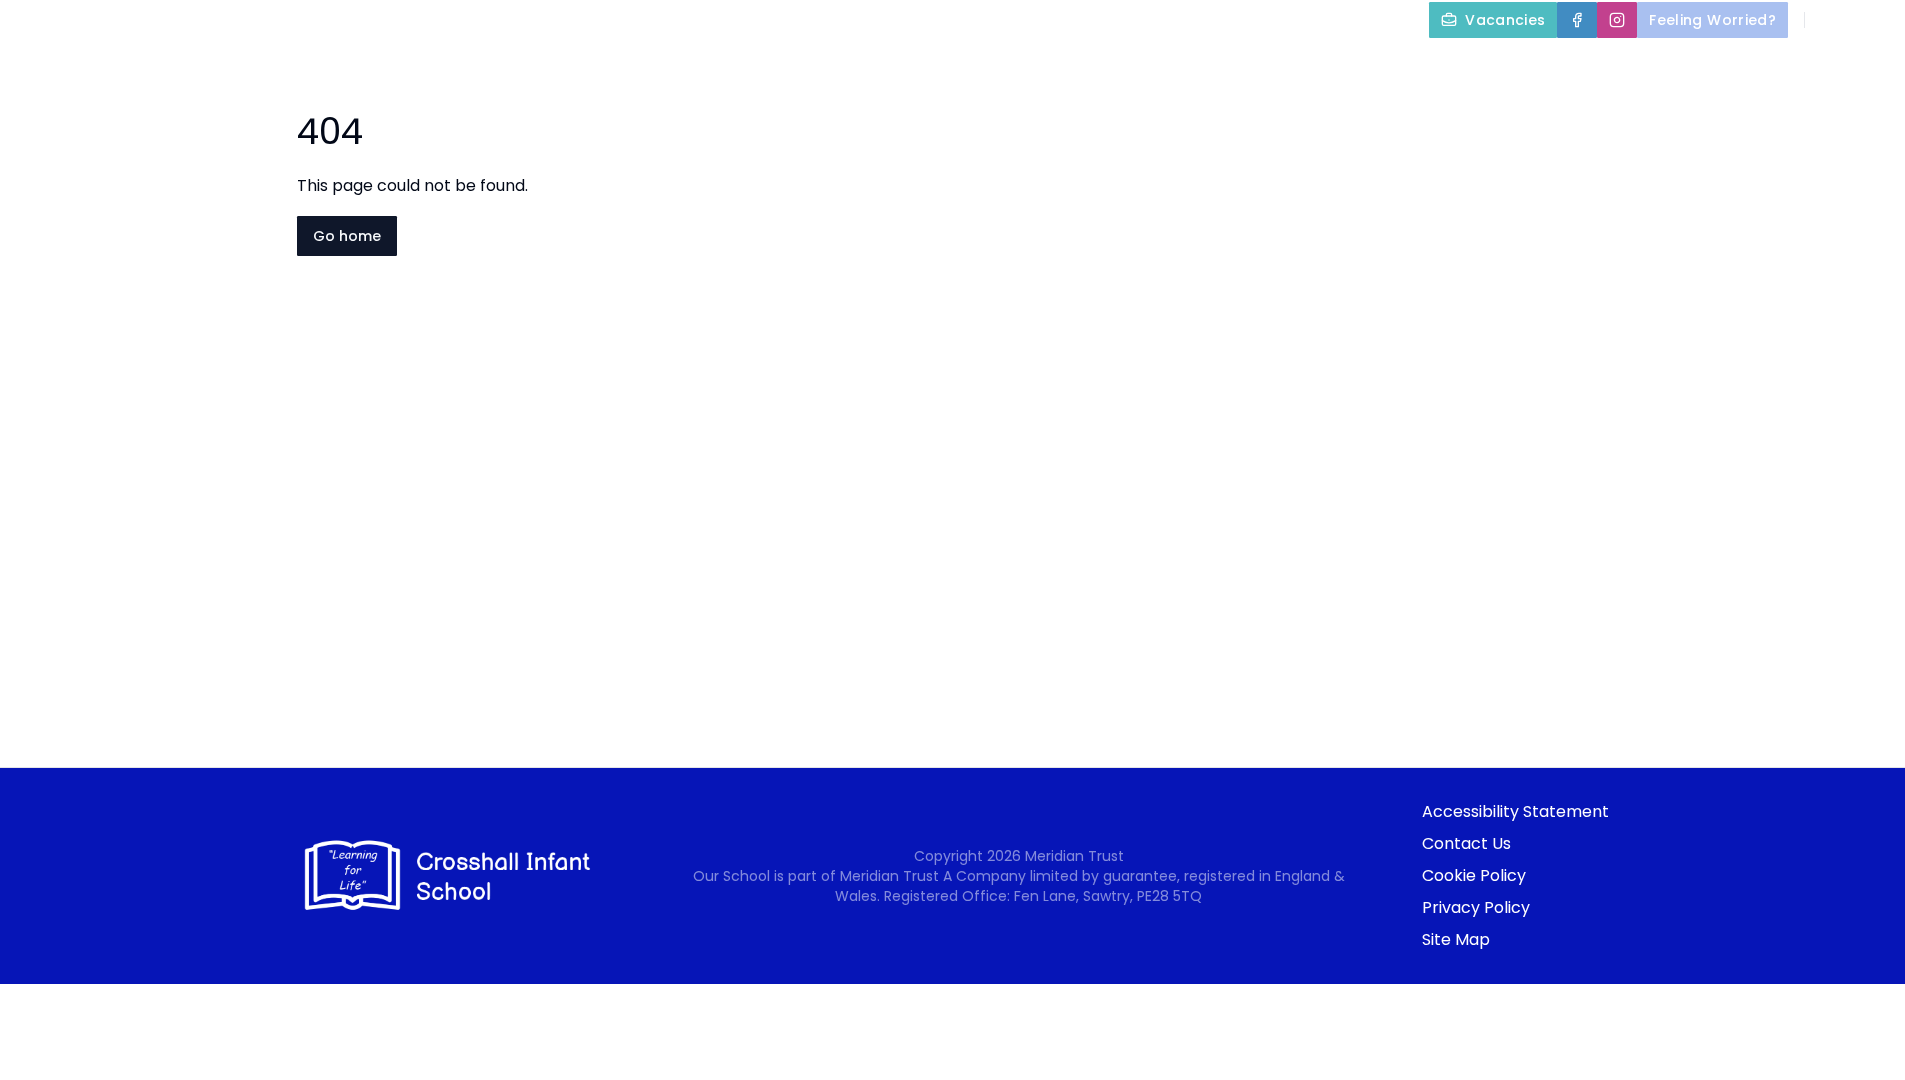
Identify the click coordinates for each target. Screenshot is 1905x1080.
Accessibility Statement (1515, 811)
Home (921, 66)
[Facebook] (1577, 20)
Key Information (1187, 66)
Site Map (1456, 939)
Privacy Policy (1476, 907)
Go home (347, 236)
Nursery (1570, 66)
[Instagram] (1617, 20)
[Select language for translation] (1873, 20)
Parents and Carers (1394, 66)
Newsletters (1717, 66)
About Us (1019, 66)
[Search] (1831, 20)
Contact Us (1466, 843)
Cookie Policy (1474, 875)
